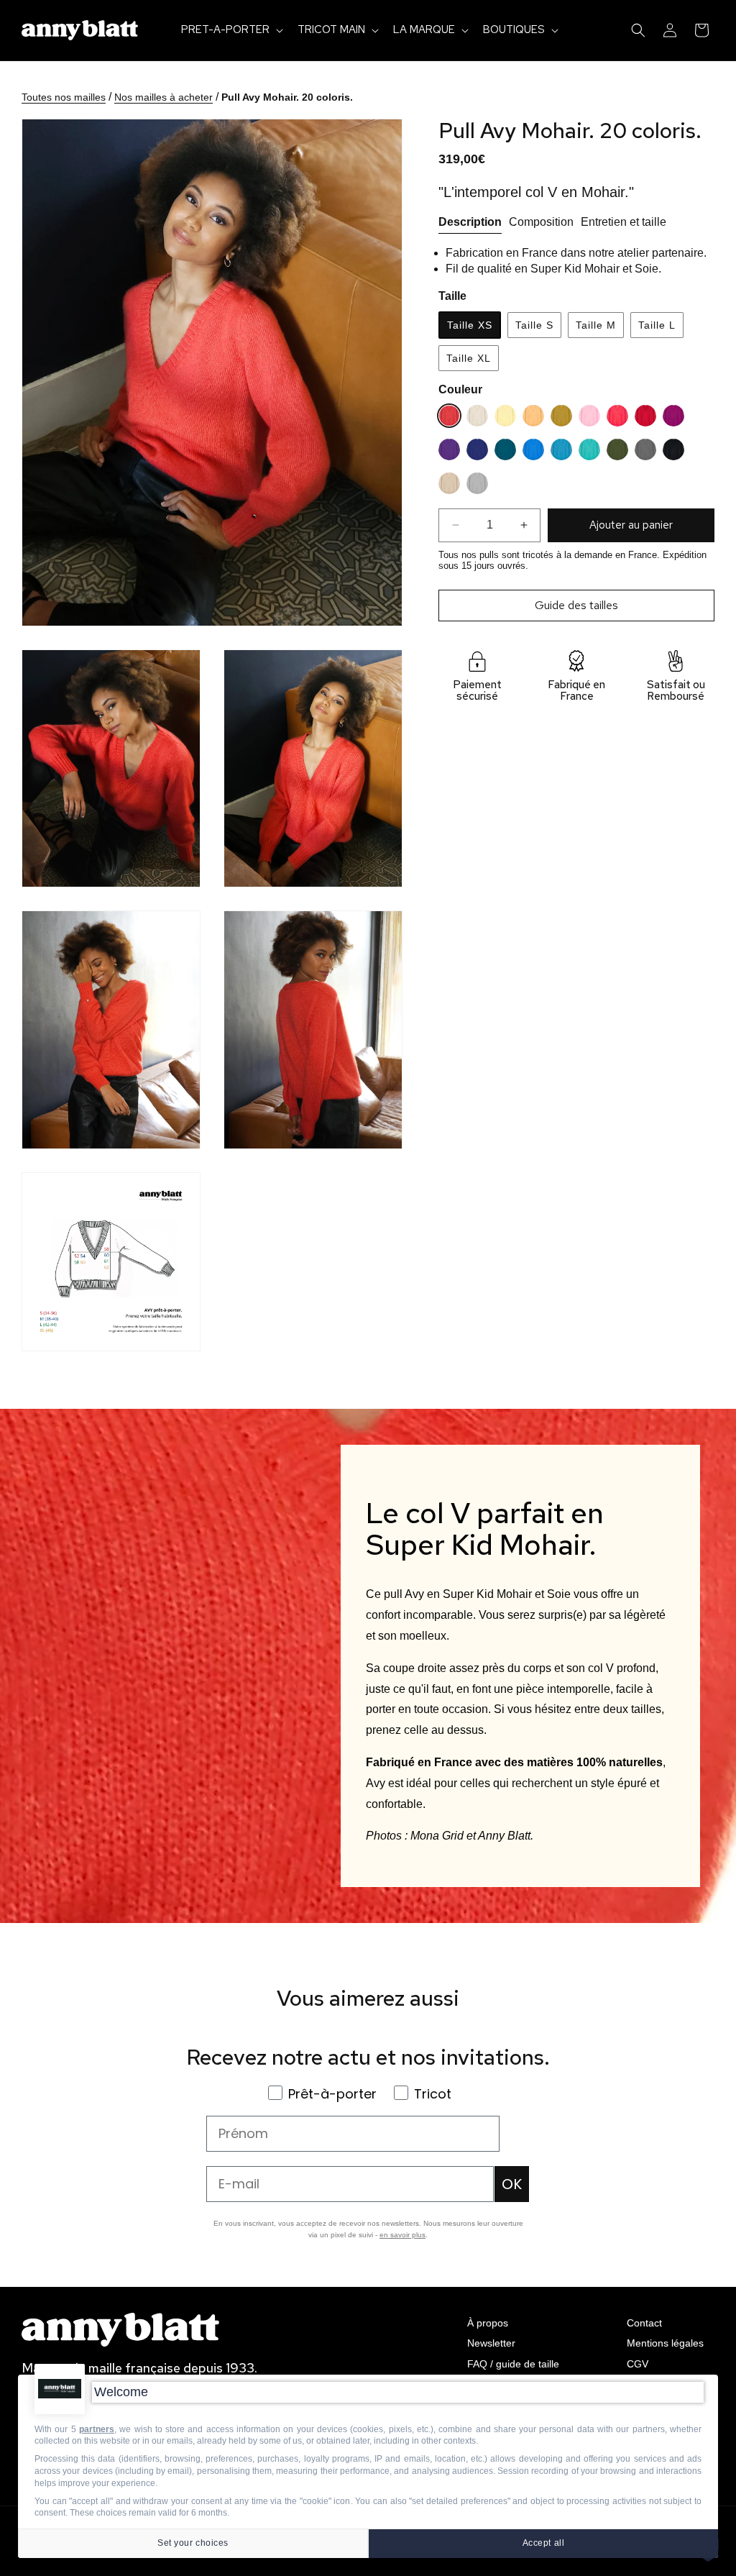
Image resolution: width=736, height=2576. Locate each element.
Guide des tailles (576, 605)
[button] (231, 30)
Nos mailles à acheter (164, 97)
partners (97, 2429)
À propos (488, 2323)
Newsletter (491, 2343)
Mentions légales (665, 2343)
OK (512, 2184)
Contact (644, 2323)
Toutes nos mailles (64, 97)
